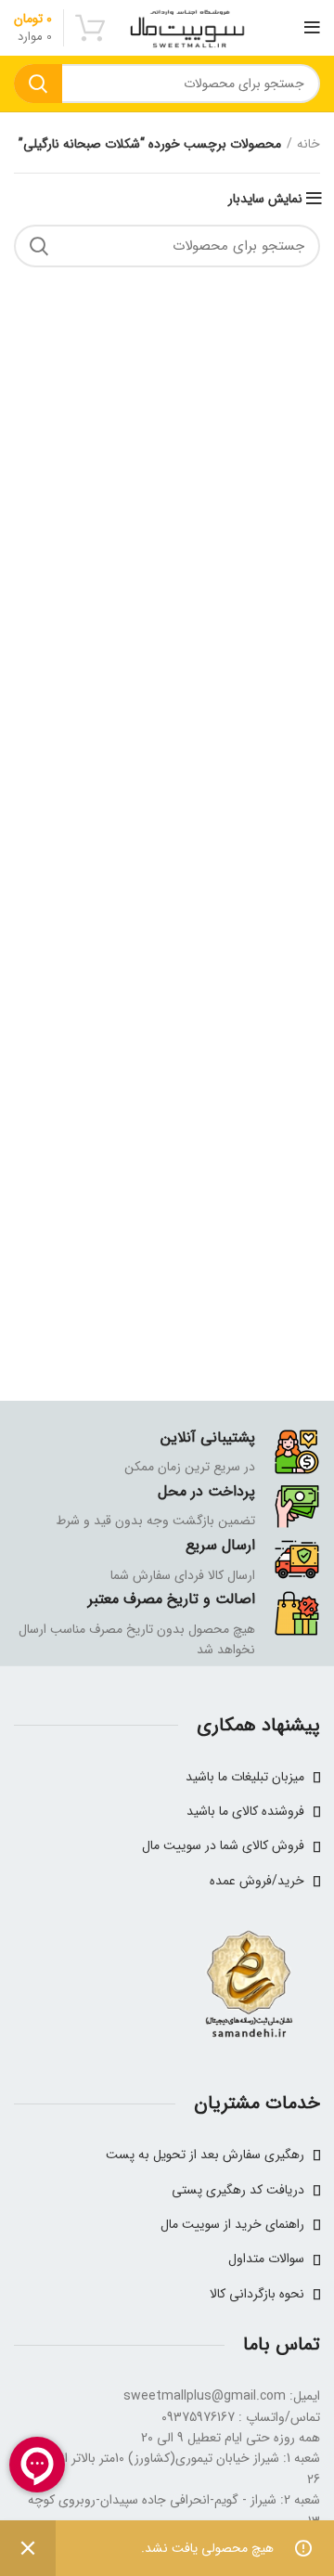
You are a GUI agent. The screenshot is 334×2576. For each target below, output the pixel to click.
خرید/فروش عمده (257, 1881)
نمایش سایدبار (265, 199)
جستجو (38, 84)
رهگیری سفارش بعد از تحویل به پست (205, 2155)
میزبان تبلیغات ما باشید (245, 1777)
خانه (308, 145)
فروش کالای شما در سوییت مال (223, 1845)
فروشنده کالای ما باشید (245, 1811)
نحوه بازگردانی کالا (257, 2294)
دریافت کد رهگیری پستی (238, 2190)
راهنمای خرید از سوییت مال (232, 2224)
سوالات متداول (266, 2259)
